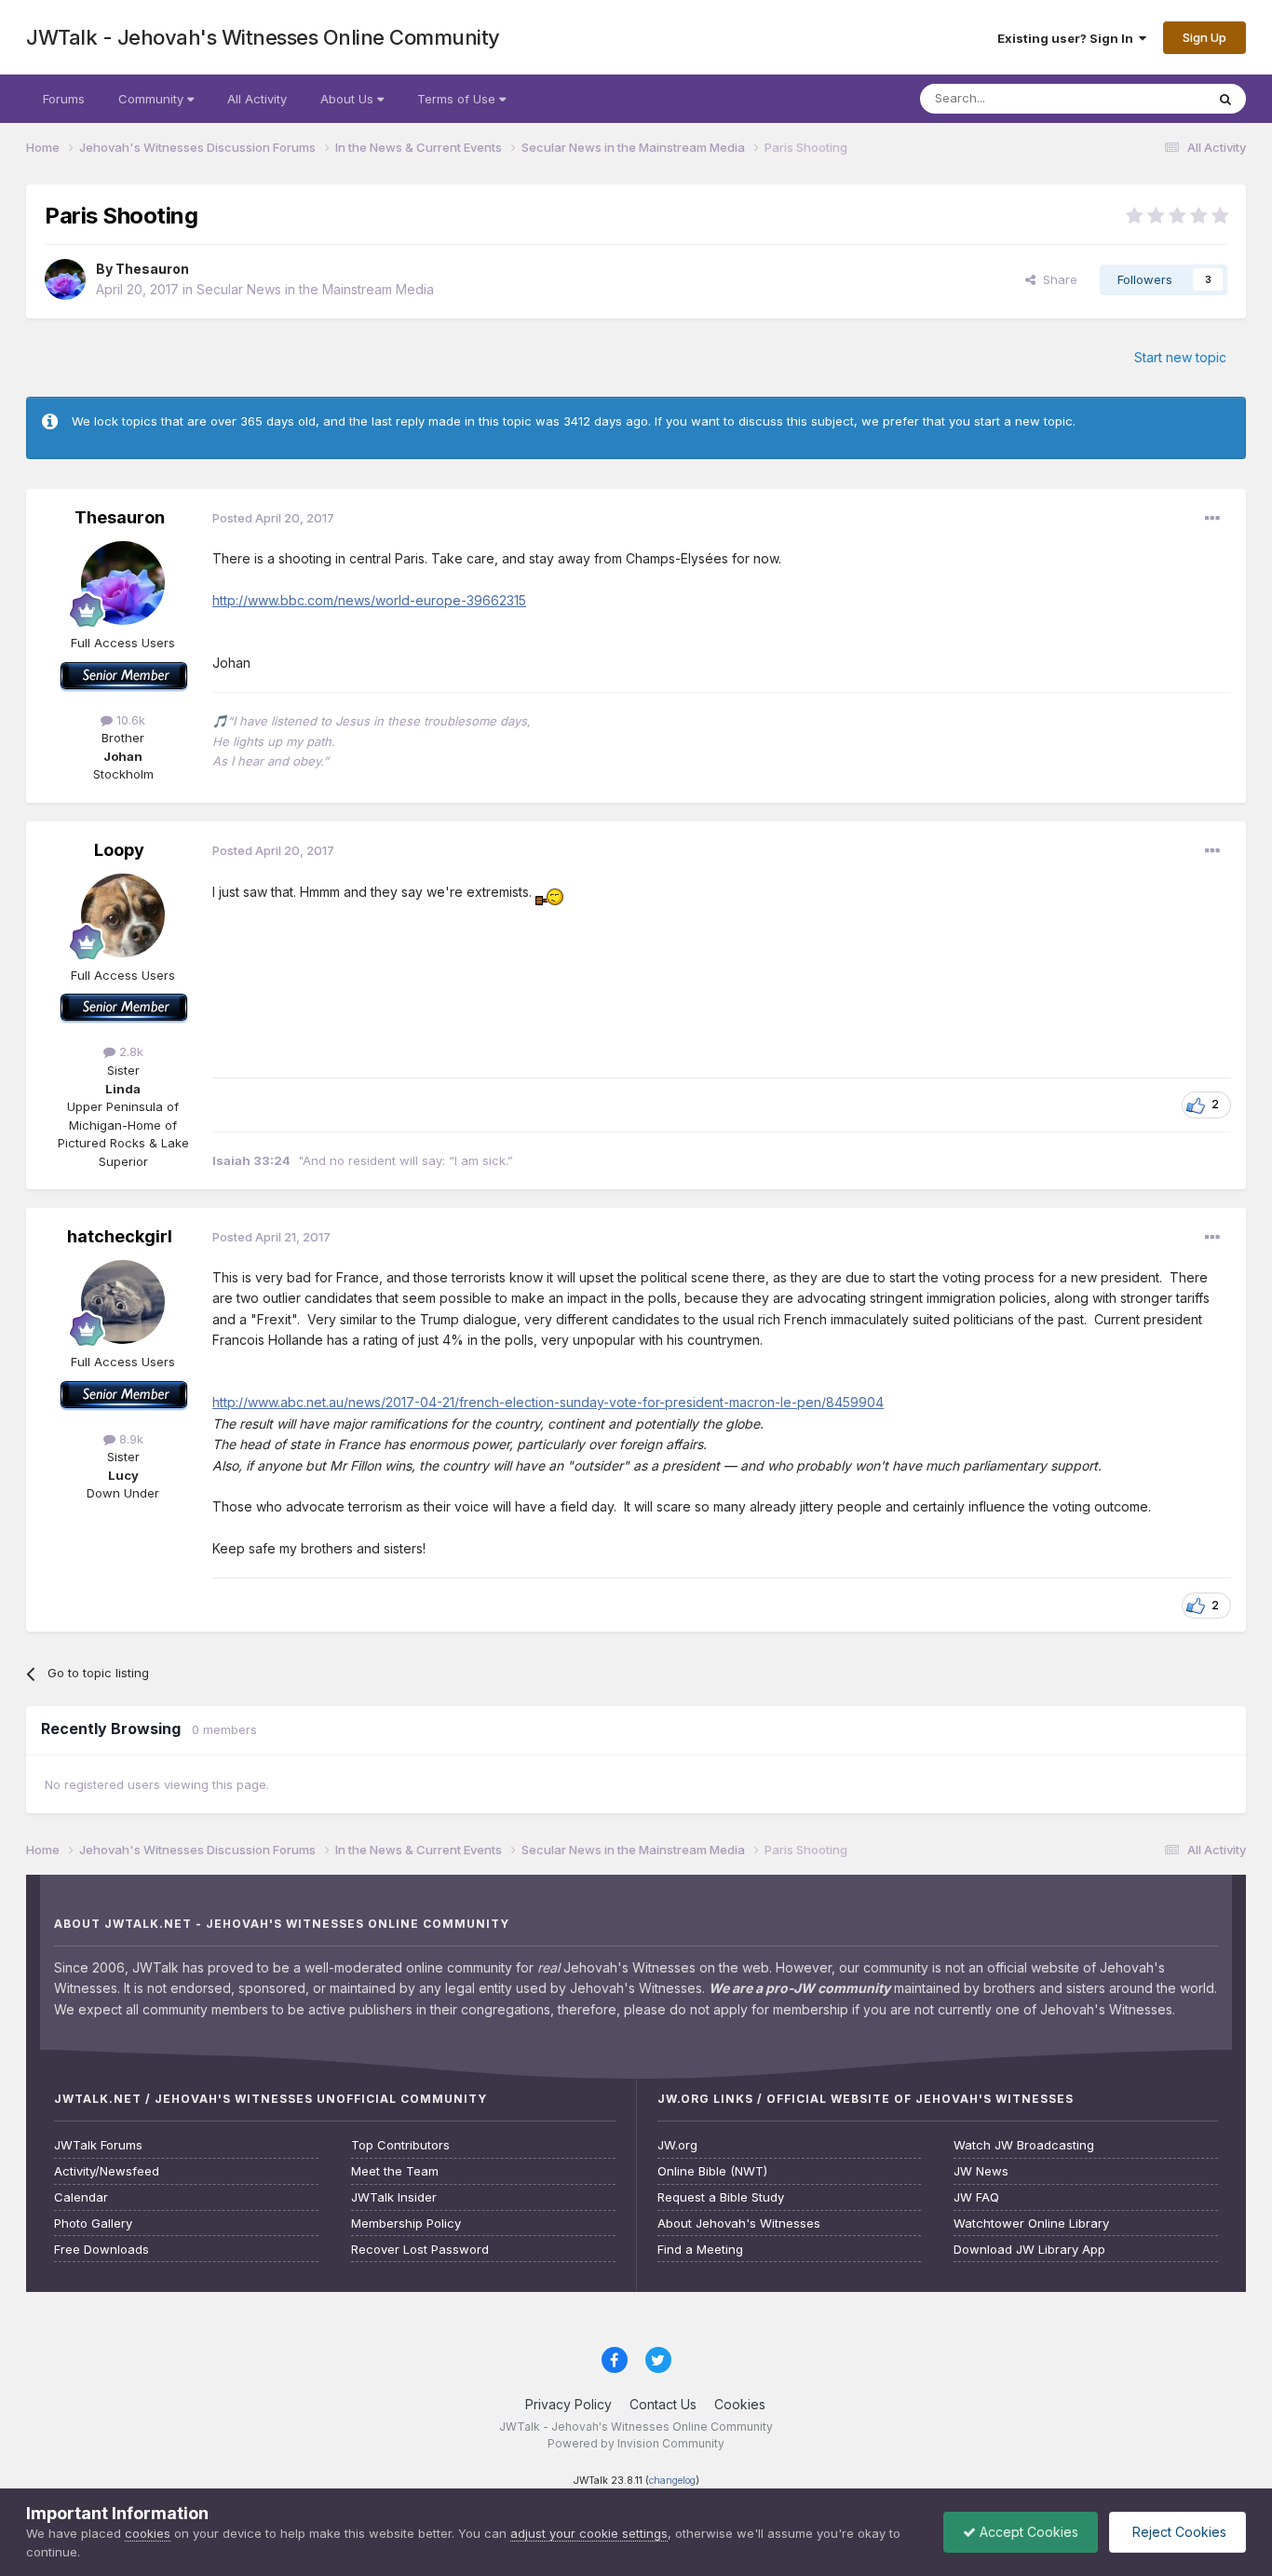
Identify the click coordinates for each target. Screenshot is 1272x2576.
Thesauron (152, 269)
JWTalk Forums (98, 2145)
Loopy (119, 850)
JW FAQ (976, 2197)
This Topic (1150, 98)
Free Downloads (101, 2250)
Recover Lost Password (420, 2250)
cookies (148, 2533)
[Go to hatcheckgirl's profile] (123, 1302)
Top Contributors (400, 2145)
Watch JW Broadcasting (1024, 2145)
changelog (672, 2481)
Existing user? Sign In (1068, 38)
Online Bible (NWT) (712, 2171)
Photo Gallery (93, 2223)
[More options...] (1212, 519)
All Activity (257, 99)
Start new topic (1180, 357)
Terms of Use (458, 99)
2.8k (129, 1051)
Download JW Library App (1029, 2250)
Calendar (81, 2197)
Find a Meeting (700, 2250)
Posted (273, 518)
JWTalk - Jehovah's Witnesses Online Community (263, 37)
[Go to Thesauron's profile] (65, 279)
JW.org (677, 2145)
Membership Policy (406, 2223)
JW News (981, 2171)
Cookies (740, 2404)
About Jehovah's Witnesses (739, 2223)
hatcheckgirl (120, 1236)
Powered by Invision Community (636, 2443)
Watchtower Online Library (1031, 2223)
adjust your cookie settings (589, 2533)
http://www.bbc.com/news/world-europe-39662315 (369, 600)
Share (1056, 279)
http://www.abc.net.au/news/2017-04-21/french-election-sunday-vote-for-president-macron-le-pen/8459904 (548, 1402)
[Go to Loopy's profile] (123, 915)
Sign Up (1204, 37)
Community (153, 99)
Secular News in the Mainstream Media (315, 289)
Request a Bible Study (721, 2197)
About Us (349, 99)
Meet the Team (395, 2171)
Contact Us (663, 2404)
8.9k (129, 1439)
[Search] (1225, 99)
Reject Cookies (1177, 2532)
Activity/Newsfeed (107, 2171)
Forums (64, 99)
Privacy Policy (568, 2404)
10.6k (129, 720)
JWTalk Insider (394, 2197)
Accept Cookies (1027, 2532)
